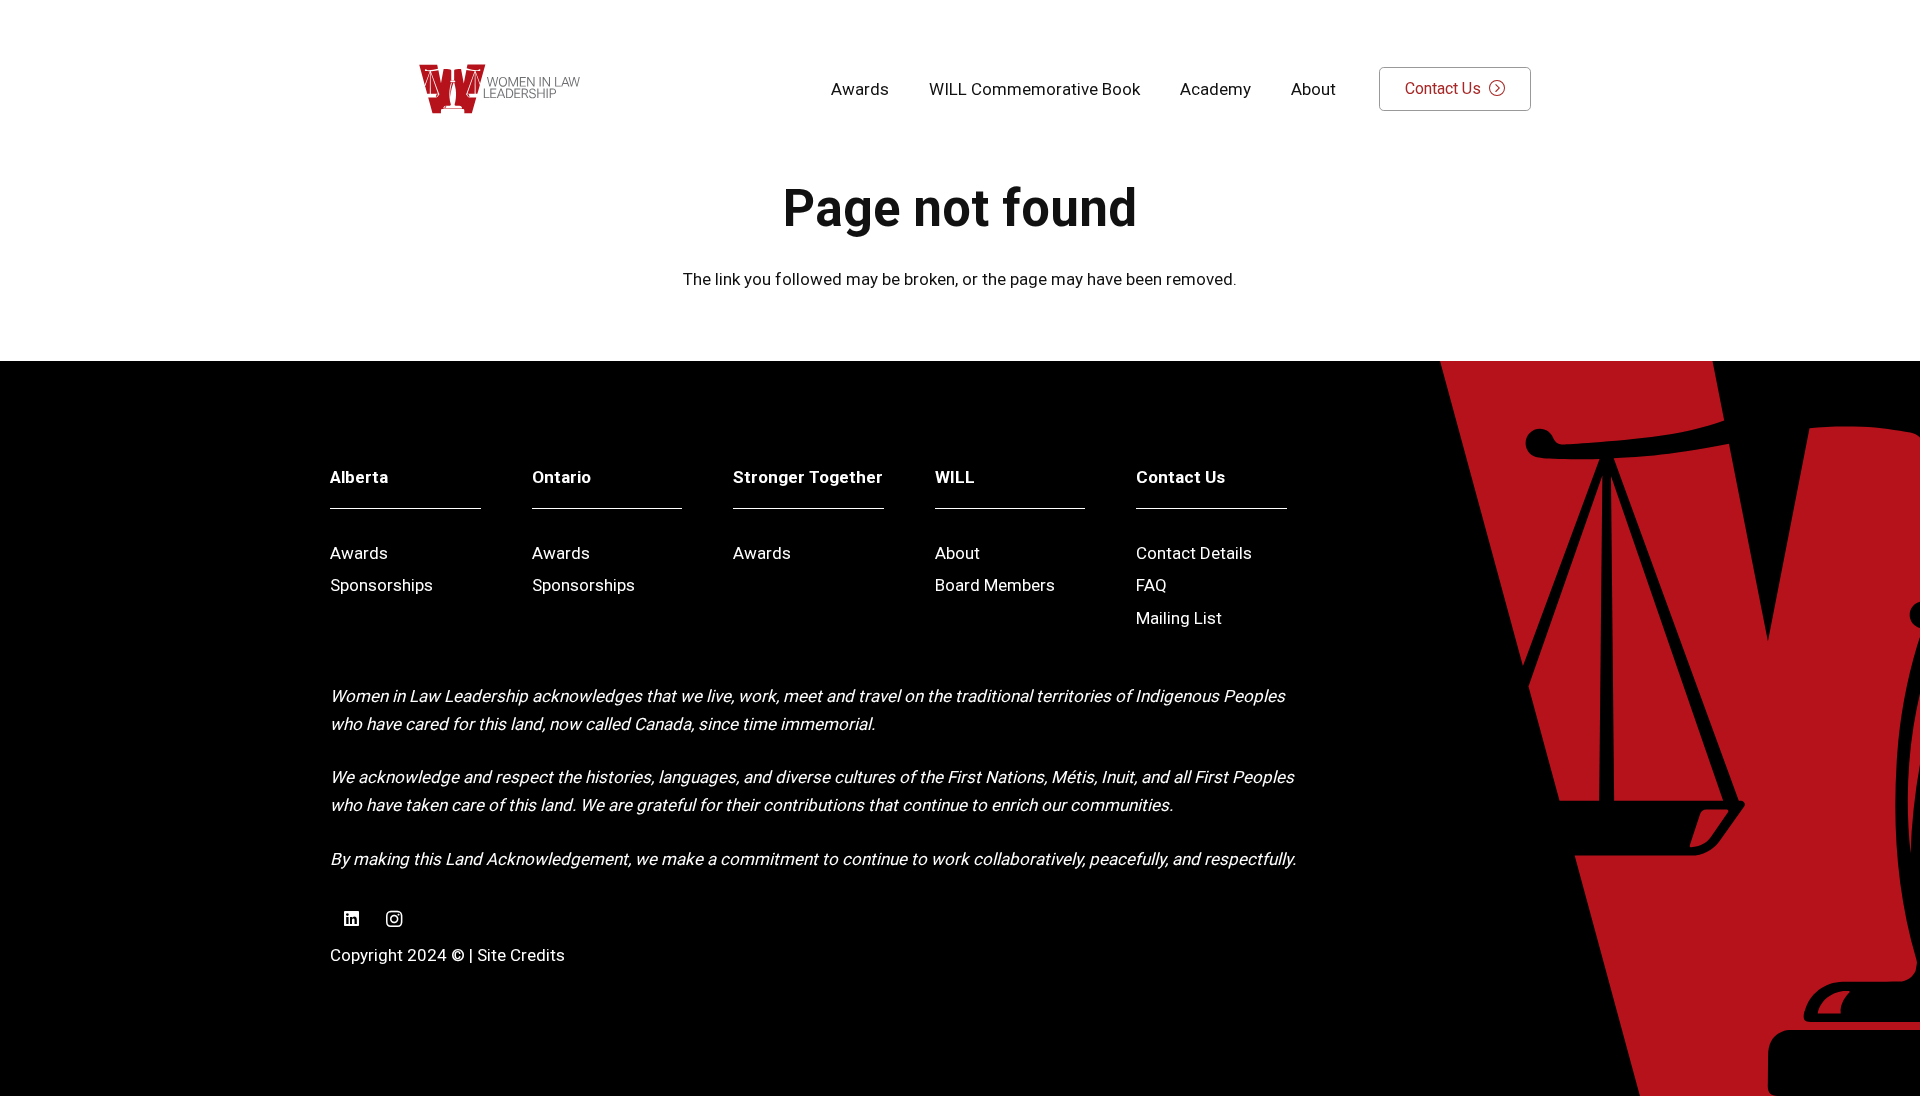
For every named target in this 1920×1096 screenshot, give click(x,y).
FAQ (1151, 585)
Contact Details (1194, 553)
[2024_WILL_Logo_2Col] (499, 89)
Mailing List (1179, 618)
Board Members (995, 585)
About (957, 553)
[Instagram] (394, 919)
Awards (359, 553)
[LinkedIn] (351, 919)
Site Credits (521, 955)
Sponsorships (381, 585)
